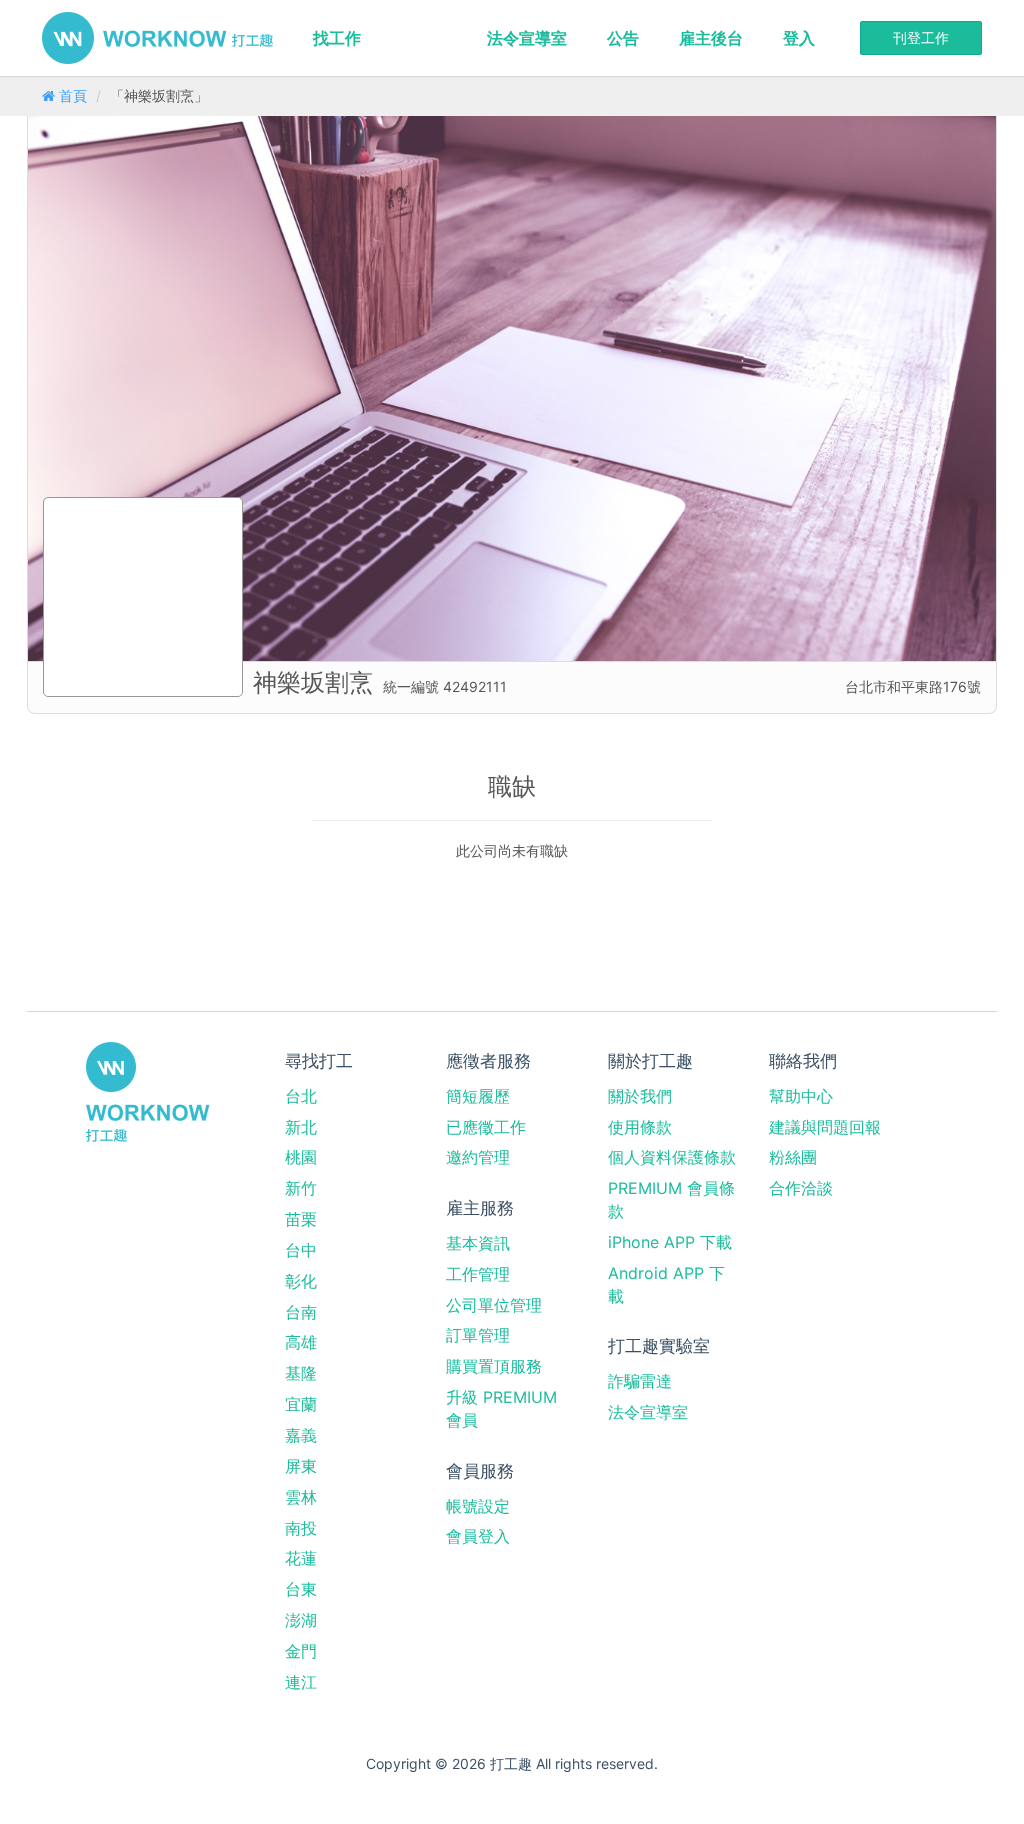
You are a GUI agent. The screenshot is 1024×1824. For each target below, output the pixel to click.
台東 (301, 1589)
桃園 (301, 1157)
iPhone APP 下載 (670, 1242)
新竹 (301, 1188)
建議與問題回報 (825, 1127)
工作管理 (478, 1274)
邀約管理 (478, 1157)
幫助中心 (801, 1096)
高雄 (301, 1342)
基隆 (301, 1373)
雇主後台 (711, 38)
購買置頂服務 (494, 1366)
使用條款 (640, 1127)
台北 (301, 1096)
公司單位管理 (494, 1305)
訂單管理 (478, 1335)
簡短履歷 (478, 1096)
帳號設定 (478, 1506)
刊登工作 (921, 37)
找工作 (337, 38)
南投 (301, 1528)
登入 (799, 38)
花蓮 (301, 1558)
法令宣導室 (527, 38)
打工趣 (157, 38)
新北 (301, 1127)
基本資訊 (478, 1243)
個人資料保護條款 (672, 1157)
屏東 (301, 1466)
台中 (301, 1250)
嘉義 (301, 1435)
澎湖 (301, 1620)
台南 (301, 1312)
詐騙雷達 (640, 1381)
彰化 (301, 1281)
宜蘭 (301, 1404)
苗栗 (301, 1219)
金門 (301, 1651)
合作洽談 (801, 1188)
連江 (301, 1682)
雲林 (301, 1497)
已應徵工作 (486, 1127)
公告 (623, 38)
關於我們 (640, 1096)
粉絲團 (793, 1157)
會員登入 (478, 1536)
